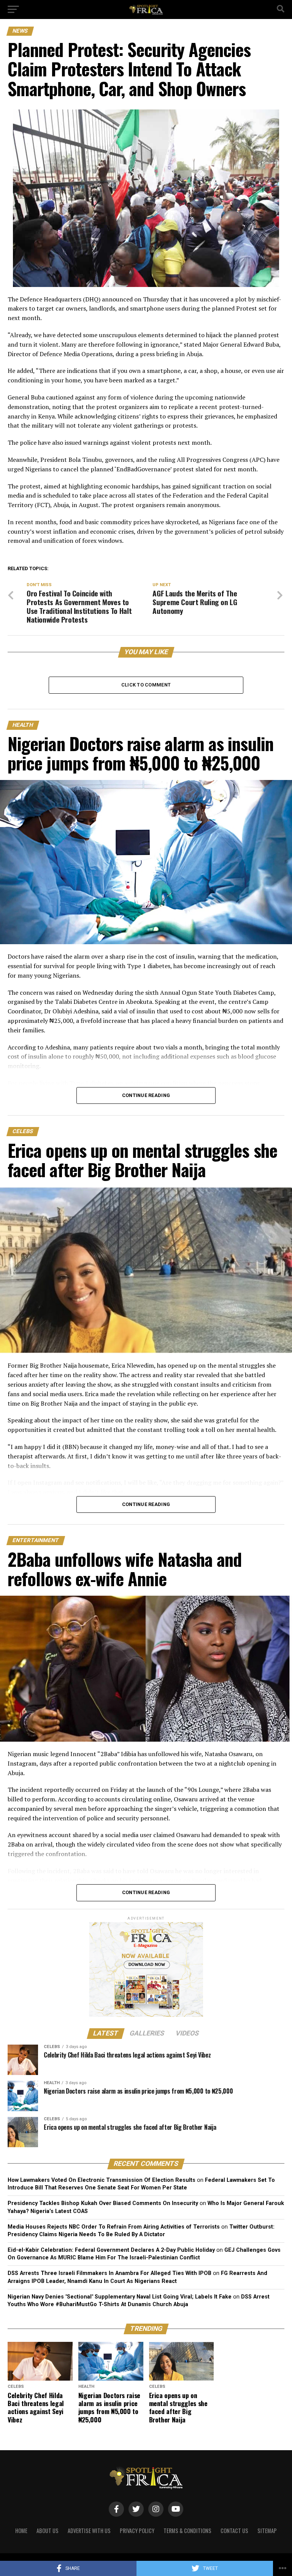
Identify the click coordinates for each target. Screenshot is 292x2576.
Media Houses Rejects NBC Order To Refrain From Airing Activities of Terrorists (114, 2227)
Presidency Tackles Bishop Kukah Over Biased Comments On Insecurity (103, 2203)
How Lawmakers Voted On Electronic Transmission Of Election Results (102, 2180)
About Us (48, 2531)
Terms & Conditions (187, 2531)
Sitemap (267, 2531)
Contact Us (234, 2531)
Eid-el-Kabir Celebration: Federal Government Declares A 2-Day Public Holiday (111, 2250)
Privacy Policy (137, 2531)
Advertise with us (89, 2531)
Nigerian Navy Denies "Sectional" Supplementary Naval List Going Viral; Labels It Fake (120, 2297)
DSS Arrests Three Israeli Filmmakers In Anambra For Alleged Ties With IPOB (109, 2273)
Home (21, 2531)
